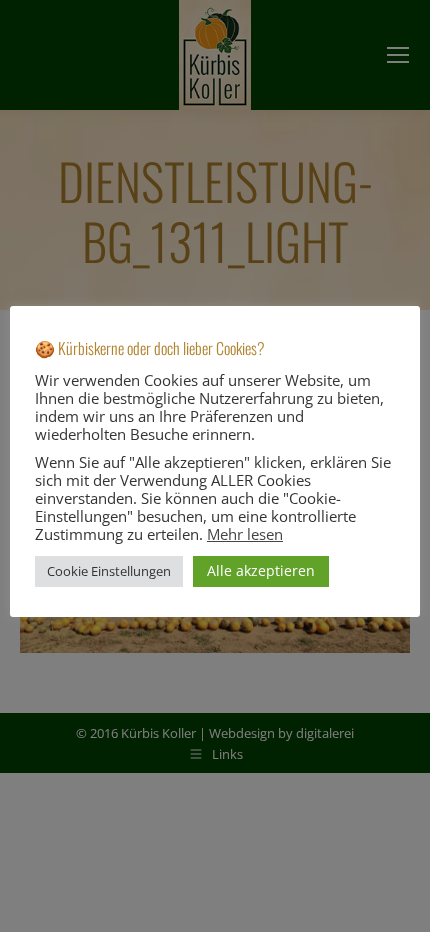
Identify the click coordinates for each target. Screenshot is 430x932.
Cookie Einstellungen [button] (109, 571)
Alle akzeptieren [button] (261, 570)
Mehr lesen (245, 534)
